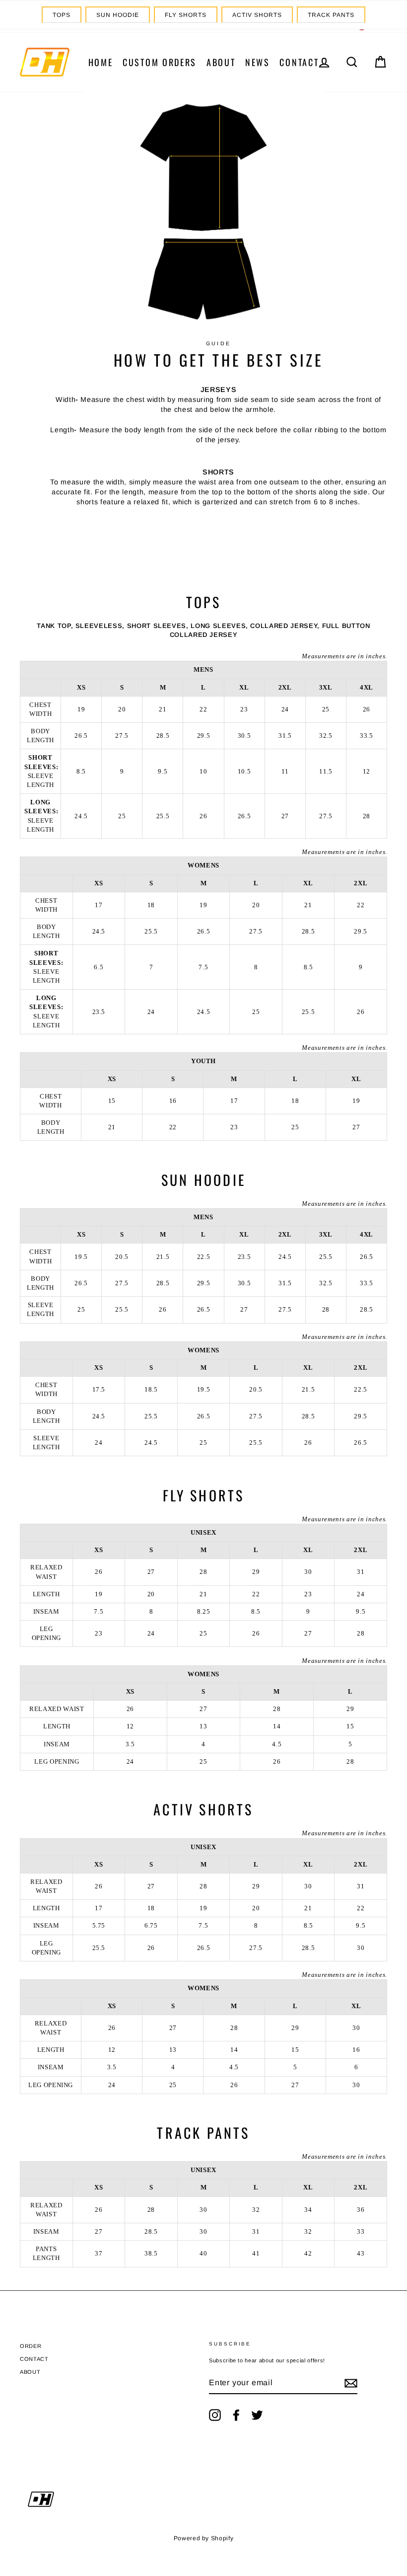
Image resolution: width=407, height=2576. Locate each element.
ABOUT (221, 62)
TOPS (62, 15)
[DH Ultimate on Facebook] (236, 2415)
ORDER (31, 2346)
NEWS (258, 62)
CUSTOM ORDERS (160, 62)
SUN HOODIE (118, 15)
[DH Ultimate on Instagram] (215, 2415)
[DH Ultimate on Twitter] (257, 2415)
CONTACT (299, 62)
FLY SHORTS (186, 15)
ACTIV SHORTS (257, 15)
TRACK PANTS (331, 15)
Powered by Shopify (204, 2538)
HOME (101, 62)
